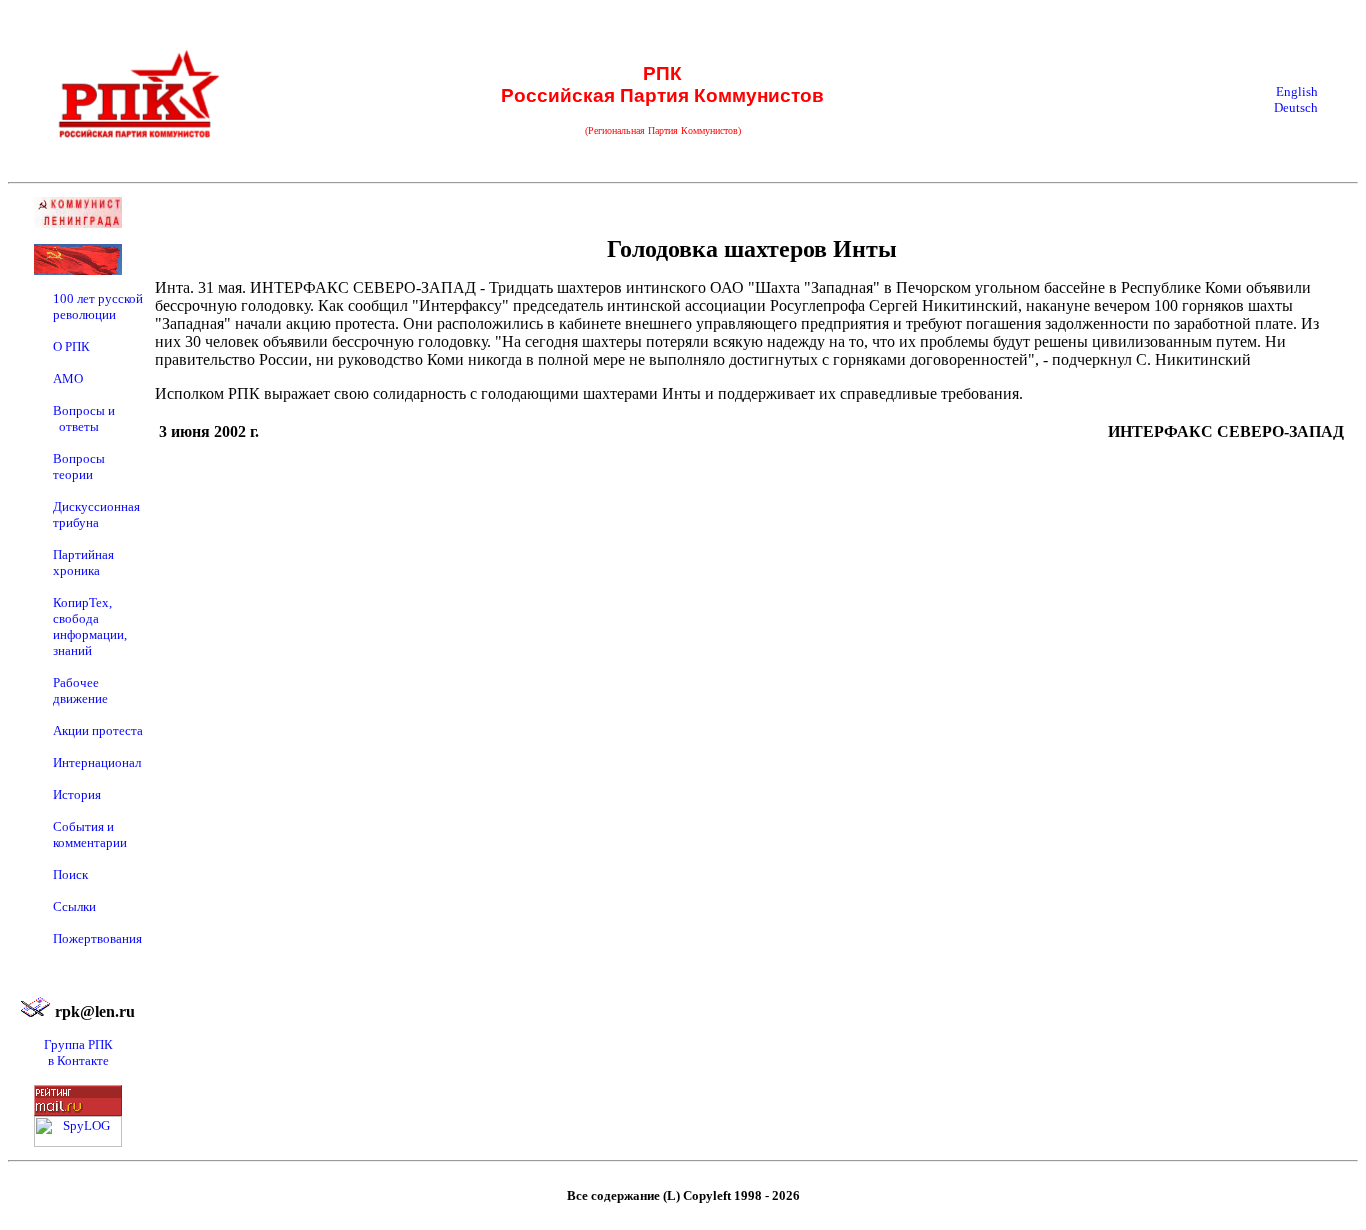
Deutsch (1296, 107)
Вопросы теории (79, 466)
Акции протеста (98, 730)
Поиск (70, 874)
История (77, 794)
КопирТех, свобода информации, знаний (90, 626)
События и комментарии (90, 834)
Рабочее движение (80, 690)
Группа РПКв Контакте (78, 1052)
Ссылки (74, 906)
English (1297, 91)
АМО (68, 378)
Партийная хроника (83, 562)
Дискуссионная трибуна (96, 514)
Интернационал (97, 762)
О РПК (71, 346)
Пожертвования (97, 938)
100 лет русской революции (98, 306)
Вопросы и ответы (84, 418)
